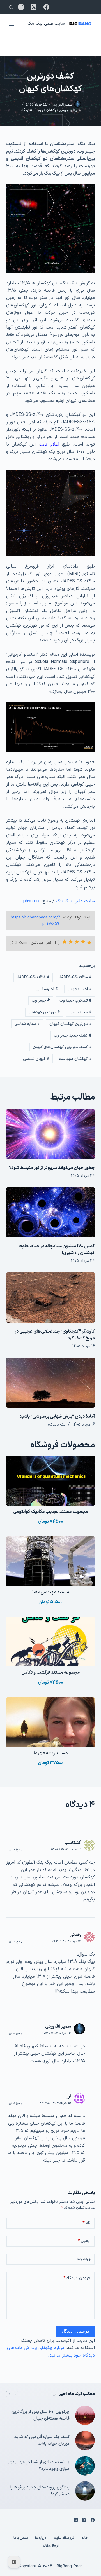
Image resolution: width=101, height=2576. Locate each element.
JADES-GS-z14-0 (75, 977)
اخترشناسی (47, 989)
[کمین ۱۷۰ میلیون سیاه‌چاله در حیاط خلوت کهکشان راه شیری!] (51, 1212)
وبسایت (84, 2259)
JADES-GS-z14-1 (33, 977)
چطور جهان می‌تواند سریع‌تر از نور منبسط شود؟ (52, 1168)
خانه (85, 2538)
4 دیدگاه (26, 110)
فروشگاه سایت (64, 2538)
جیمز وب (41, 1001)
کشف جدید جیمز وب (73, 1036)
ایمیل (84, 2241)
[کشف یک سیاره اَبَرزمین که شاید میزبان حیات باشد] (85, 2441)
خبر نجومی (81, 1012)
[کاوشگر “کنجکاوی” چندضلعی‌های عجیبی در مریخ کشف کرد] (51, 1297)
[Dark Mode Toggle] (14, 2562)
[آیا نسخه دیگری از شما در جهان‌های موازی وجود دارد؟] (85, 2466)
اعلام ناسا (49, 444)
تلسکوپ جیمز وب (76, 1001)
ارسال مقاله (51, 2546)
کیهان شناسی (36, 1059)
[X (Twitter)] (34, 7)
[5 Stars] (65, 942)
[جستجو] (11, 7)
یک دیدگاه (57, 1425)
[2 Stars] (83, 942)
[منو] (12, 24)
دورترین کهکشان (44, 1012)
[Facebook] (46, 7)
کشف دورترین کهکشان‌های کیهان (62, 1047)
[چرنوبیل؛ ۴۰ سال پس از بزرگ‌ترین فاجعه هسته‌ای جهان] (85, 2415)
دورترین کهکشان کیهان (71, 1024)
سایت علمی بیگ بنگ (46, 24)
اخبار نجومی (80, 989)
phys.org (32, 901)
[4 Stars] (71, 942)
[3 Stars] (77, 942)
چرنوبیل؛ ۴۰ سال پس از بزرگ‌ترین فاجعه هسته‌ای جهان (40, 2415)
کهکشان (52, 110)
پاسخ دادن (16, 1850)
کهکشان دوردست (75, 1059)
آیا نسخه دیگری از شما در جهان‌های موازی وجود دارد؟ (39, 2466)
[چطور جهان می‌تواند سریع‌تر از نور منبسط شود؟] (51, 1134)
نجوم (41, 110)
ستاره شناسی (27, 1024)
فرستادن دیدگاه (75, 2331)
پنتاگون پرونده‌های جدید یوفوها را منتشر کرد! (40, 2491)
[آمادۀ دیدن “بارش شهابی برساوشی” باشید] (51, 1383)
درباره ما (41, 2538)
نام (87, 2223)
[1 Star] (89, 943)
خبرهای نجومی (70, 110)
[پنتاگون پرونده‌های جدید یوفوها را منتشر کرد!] (85, 2491)
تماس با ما (21, 2538)
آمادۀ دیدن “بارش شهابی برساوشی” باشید (57, 1417)
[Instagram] (21, 7)
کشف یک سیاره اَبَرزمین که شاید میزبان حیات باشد (42, 2441)
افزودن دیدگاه (77, 2278)
